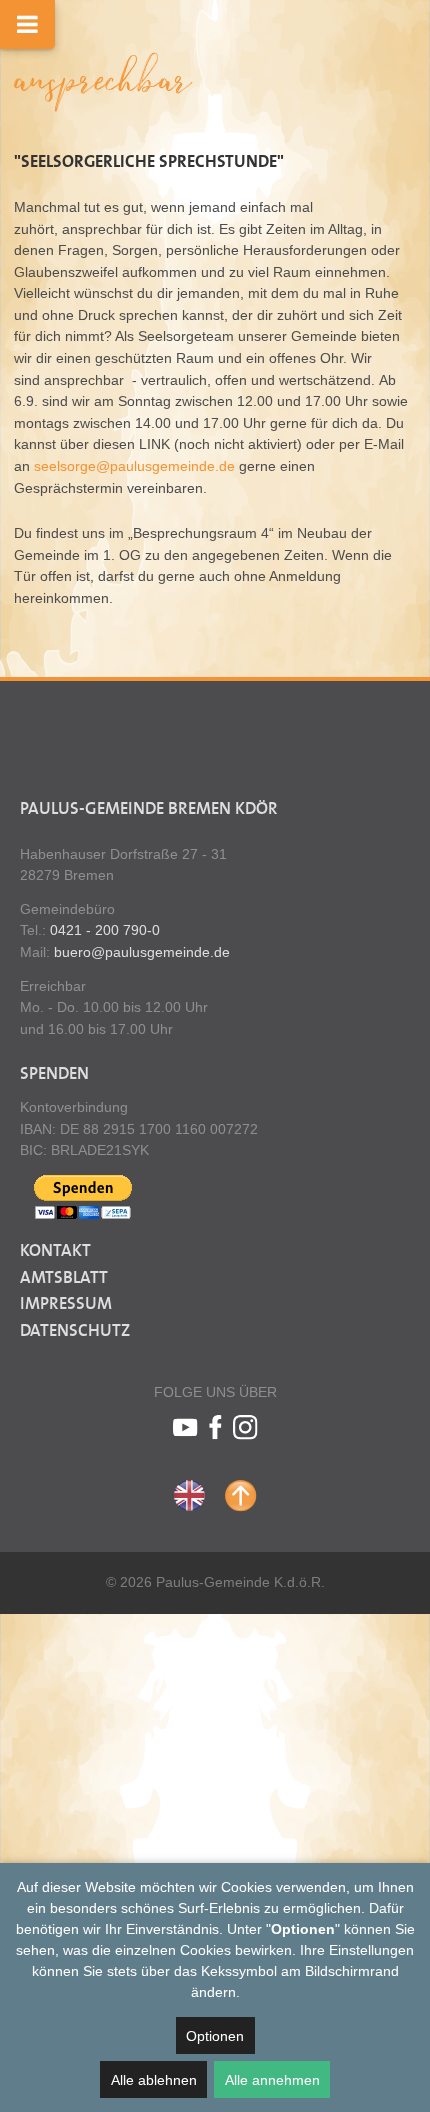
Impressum (66, 1304)
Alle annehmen (272, 2080)
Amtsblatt (64, 1278)
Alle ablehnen (154, 2080)
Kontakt (55, 1251)
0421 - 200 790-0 (105, 930)
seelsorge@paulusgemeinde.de (134, 466)
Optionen (215, 2036)
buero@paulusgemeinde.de (142, 952)
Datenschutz (75, 1331)
